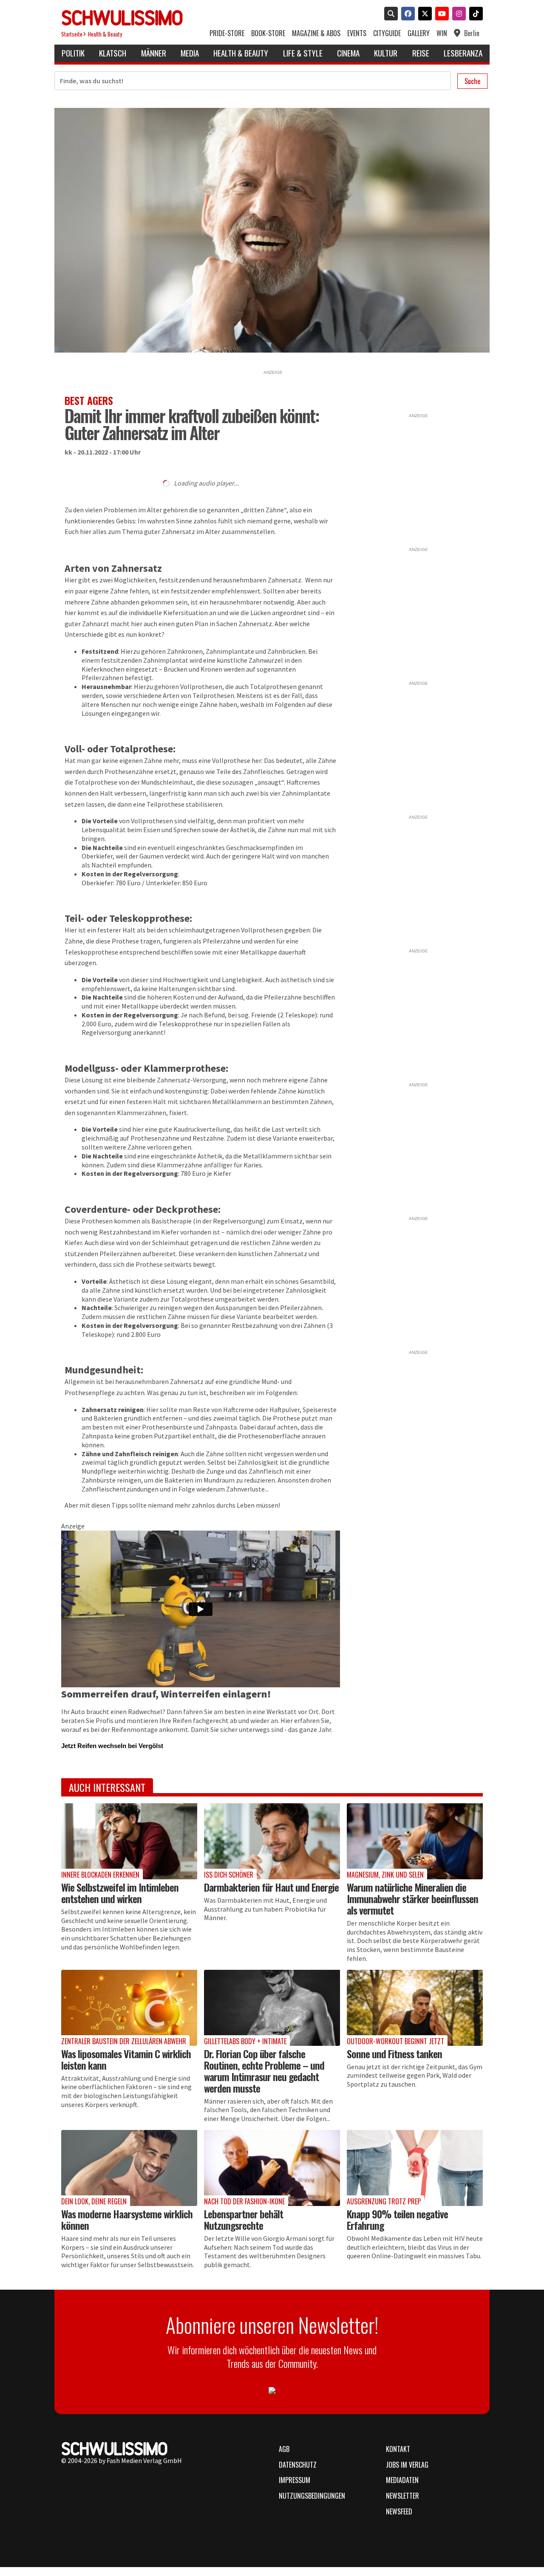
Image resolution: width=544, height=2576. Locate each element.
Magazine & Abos (316, 33)
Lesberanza (463, 53)
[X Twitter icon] (423, 14)
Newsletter (402, 2496)
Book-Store (268, 33)
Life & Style (303, 53)
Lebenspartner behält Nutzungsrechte (244, 2219)
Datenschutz (298, 2465)
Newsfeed (399, 2511)
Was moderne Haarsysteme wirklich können (127, 2219)
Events (357, 33)
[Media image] (129, 1841)
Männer (154, 53)
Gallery (419, 33)
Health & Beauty (105, 34)
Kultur (386, 53)
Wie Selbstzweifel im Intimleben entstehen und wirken (120, 1893)
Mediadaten (402, 2480)
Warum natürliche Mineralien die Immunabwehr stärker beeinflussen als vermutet (412, 1898)
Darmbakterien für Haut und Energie (271, 1887)
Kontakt (398, 2449)
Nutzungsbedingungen (312, 2496)
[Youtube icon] (440, 14)
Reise (421, 53)
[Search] (389, 14)
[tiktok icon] (474, 14)
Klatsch (113, 53)
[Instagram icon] (457, 14)
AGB (284, 2449)
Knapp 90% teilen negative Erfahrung (397, 2219)
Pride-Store (227, 33)
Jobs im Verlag (407, 2465)
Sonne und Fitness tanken (394, 2053)
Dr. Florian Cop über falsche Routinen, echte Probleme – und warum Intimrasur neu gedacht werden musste (264, 2071)
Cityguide (387, 33)
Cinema (348, 53)
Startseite (72, 34)
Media (190, 53)
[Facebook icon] (406, 14)
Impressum (295, 2480)
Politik (73, 53)
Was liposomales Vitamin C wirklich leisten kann (126, 2059)
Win (442, 33)
